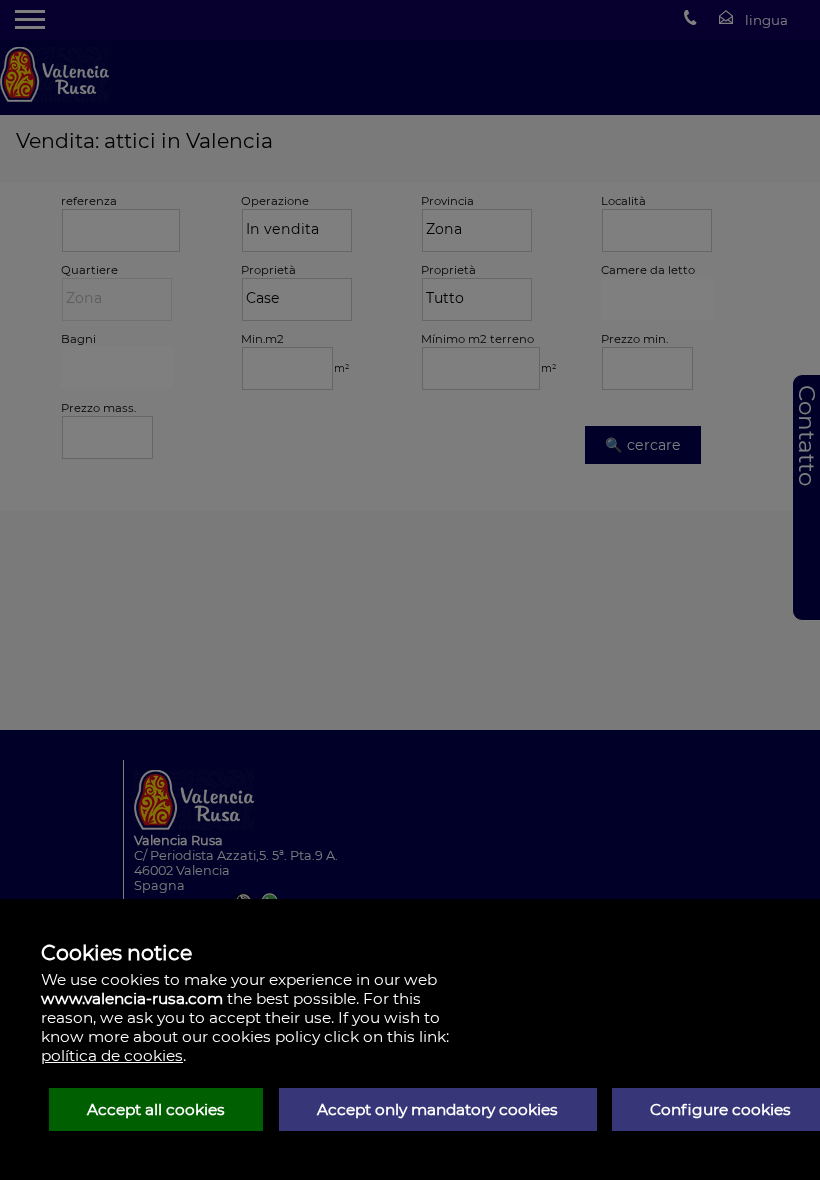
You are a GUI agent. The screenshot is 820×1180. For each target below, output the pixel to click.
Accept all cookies (156, 1109)
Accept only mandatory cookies (437, 1109)
